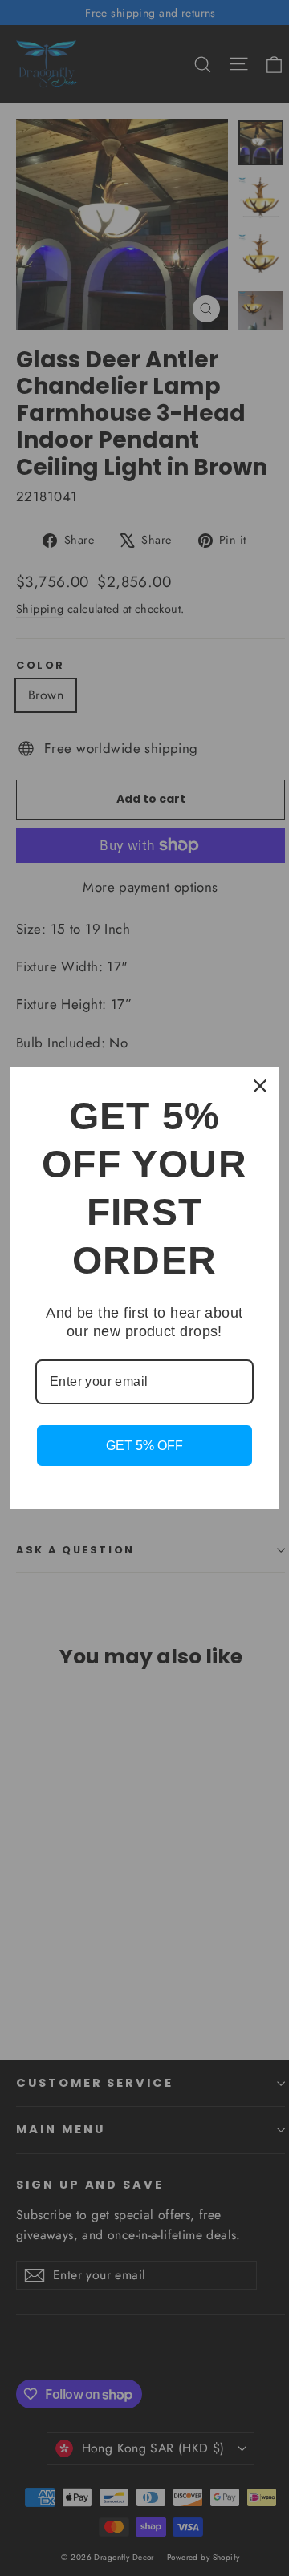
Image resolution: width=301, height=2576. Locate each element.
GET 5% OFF (144, 1446)
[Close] (260, 1086)
